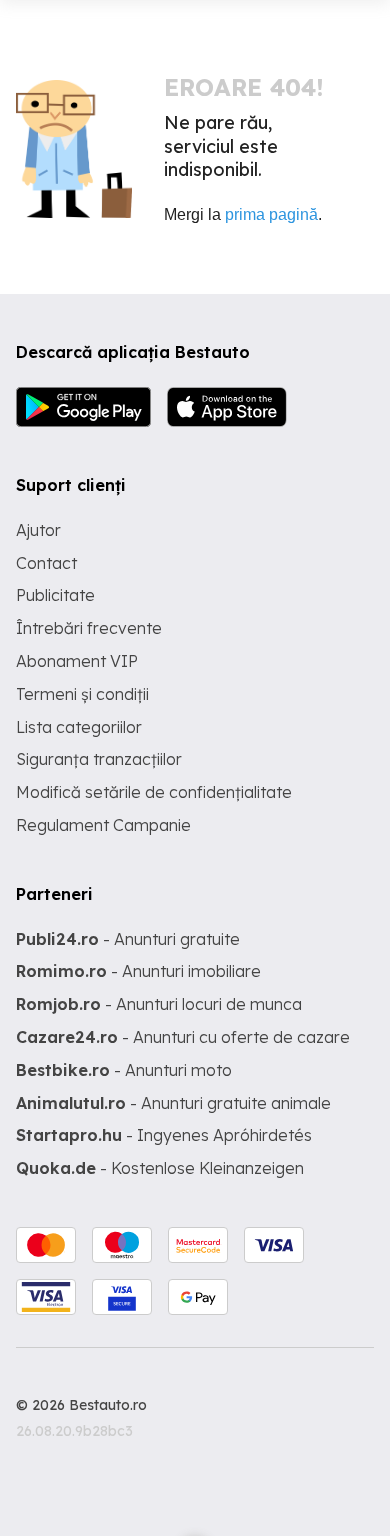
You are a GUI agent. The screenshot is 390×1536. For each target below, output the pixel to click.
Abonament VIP (77, 661)
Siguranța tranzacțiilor (99, 759)
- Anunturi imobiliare (138, 971)
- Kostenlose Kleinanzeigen (160, 1168)
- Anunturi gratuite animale (173, 1103)
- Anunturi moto (124, 1070)
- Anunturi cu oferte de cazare (183, 1037)
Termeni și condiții (82, 694)
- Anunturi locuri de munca (159, 1004)
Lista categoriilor (79, 727)
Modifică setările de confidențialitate (154, 792)
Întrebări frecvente (89, 628)
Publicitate (55, 595)
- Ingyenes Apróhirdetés (164, 1135)
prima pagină (271, 214)
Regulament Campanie (103, 825)
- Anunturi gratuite (128, 939)
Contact (46, 563)
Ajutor (38, 530)
